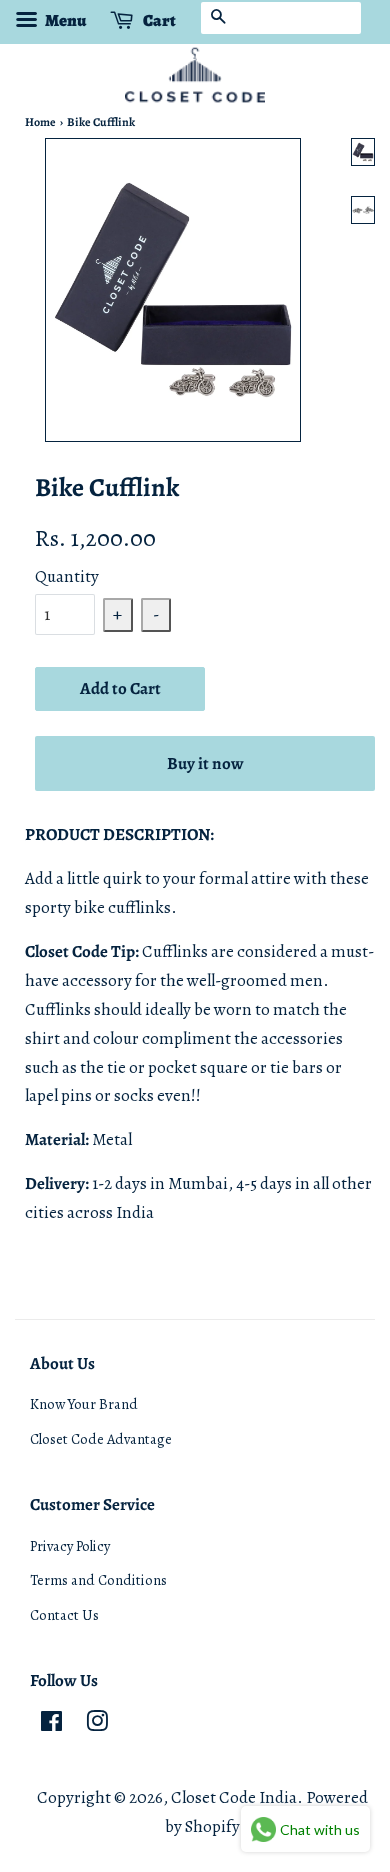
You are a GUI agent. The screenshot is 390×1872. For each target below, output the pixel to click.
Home (40, 122)
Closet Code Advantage (101, 1439)
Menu (64, 20)
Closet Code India (234, 1797)
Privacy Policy (70, 1546)
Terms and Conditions (98, 1580)
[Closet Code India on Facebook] (51, 1725)
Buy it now (205, 763)
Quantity (67, 576)
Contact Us (64, 1615)
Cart (158, 20)
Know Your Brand (84, 1404)
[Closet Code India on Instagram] (97, 1725)
